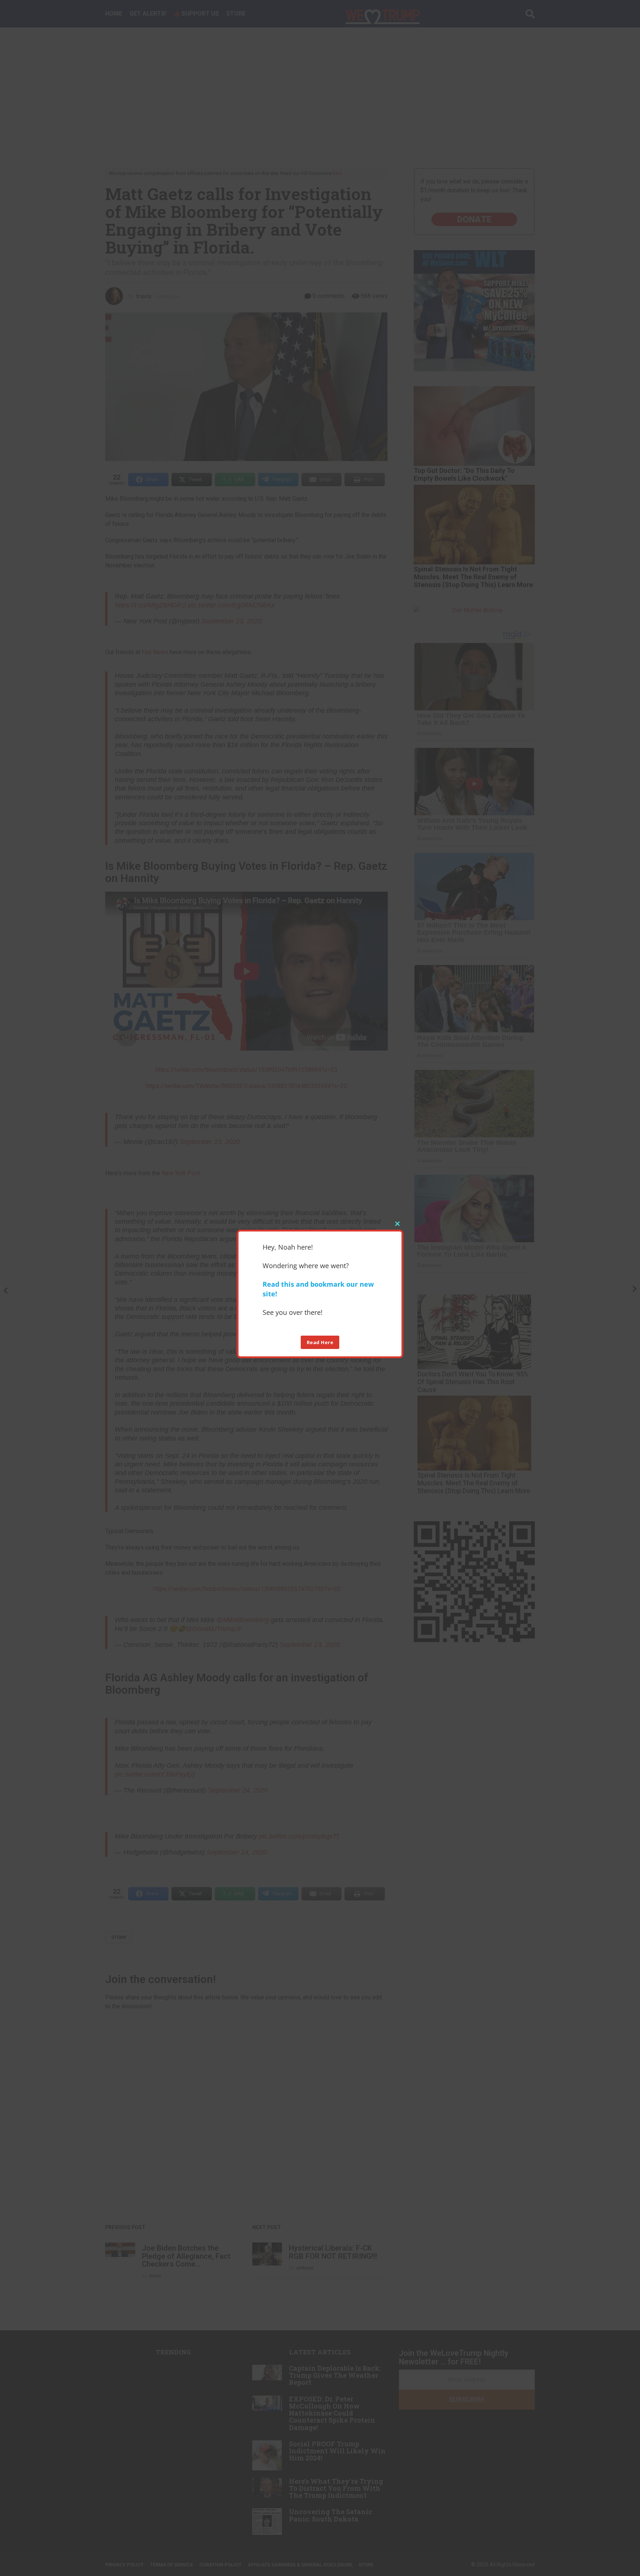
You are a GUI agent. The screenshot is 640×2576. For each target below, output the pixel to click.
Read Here (320, 1342)
